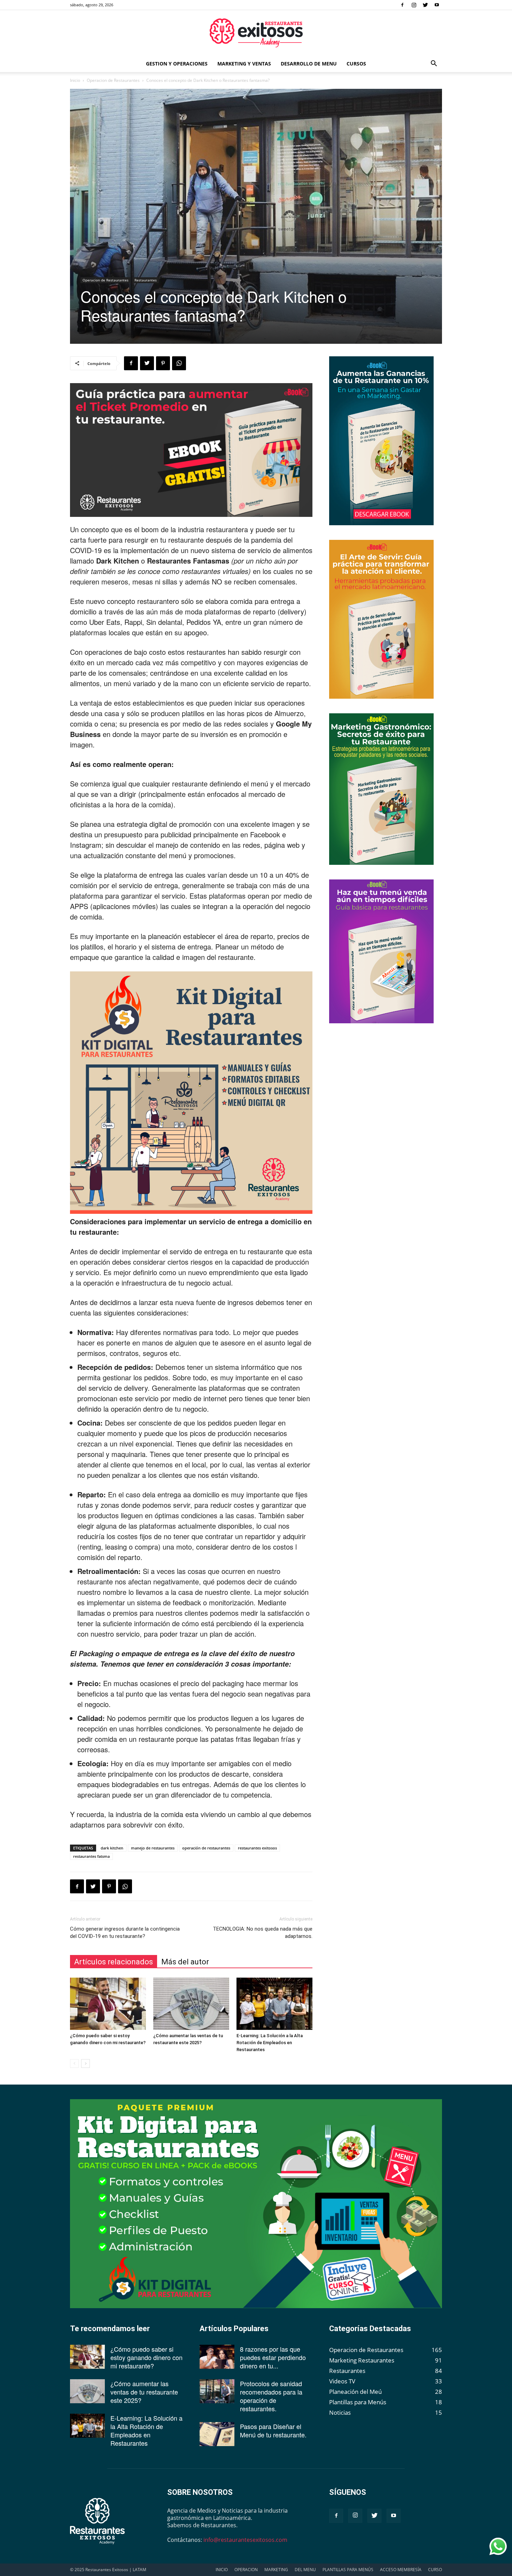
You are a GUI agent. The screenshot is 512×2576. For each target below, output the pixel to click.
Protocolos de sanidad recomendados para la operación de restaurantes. (271, 2396)
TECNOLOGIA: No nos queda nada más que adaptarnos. (263, 1933)
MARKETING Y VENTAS (244, 64)
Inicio (75, 80)
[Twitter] (425, 5)
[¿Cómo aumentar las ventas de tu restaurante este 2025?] (191, 2004)
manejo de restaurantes (153, 1848)
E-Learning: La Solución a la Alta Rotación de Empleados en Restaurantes (270, 2043)
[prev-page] (74, 2063)
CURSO (435, 2570)
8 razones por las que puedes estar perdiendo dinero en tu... (273, 2357)
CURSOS (356, 64)
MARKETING (276, 2570)
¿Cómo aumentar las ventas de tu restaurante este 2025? (144, 2392)
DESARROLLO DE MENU (309, 64)
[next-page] (86, 2063)
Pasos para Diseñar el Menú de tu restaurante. (273, 2430)
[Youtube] (437, 5)
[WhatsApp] (179, 363)
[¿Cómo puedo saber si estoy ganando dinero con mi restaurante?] (108, 2004)
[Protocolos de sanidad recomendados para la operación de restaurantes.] (217, 2391)
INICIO (222, 2570)
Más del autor (185, 1962)
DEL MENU (305, 2570)
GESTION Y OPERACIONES (177, 64)
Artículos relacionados (114, 1962)
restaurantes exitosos (257, 1848)
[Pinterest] (163, 363)
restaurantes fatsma (91, 1856)
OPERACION (246, 2570)
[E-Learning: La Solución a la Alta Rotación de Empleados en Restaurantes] (274, 2004)
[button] (434, 64)
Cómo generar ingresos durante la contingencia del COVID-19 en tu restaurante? (125, 1933)
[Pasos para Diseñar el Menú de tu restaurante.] (217, 2434)
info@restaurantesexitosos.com (245, 2540)
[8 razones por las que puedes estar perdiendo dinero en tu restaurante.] (217, 2357)
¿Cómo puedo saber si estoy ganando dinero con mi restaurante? (146, 2357)
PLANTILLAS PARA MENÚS (348, 2570)
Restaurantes (146, 280)
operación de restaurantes (206, 1848)
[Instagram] (414, 5)
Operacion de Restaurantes (113, 80)
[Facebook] (402, 5)
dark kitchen (112, 1848)
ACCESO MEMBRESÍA (401, 2570)
